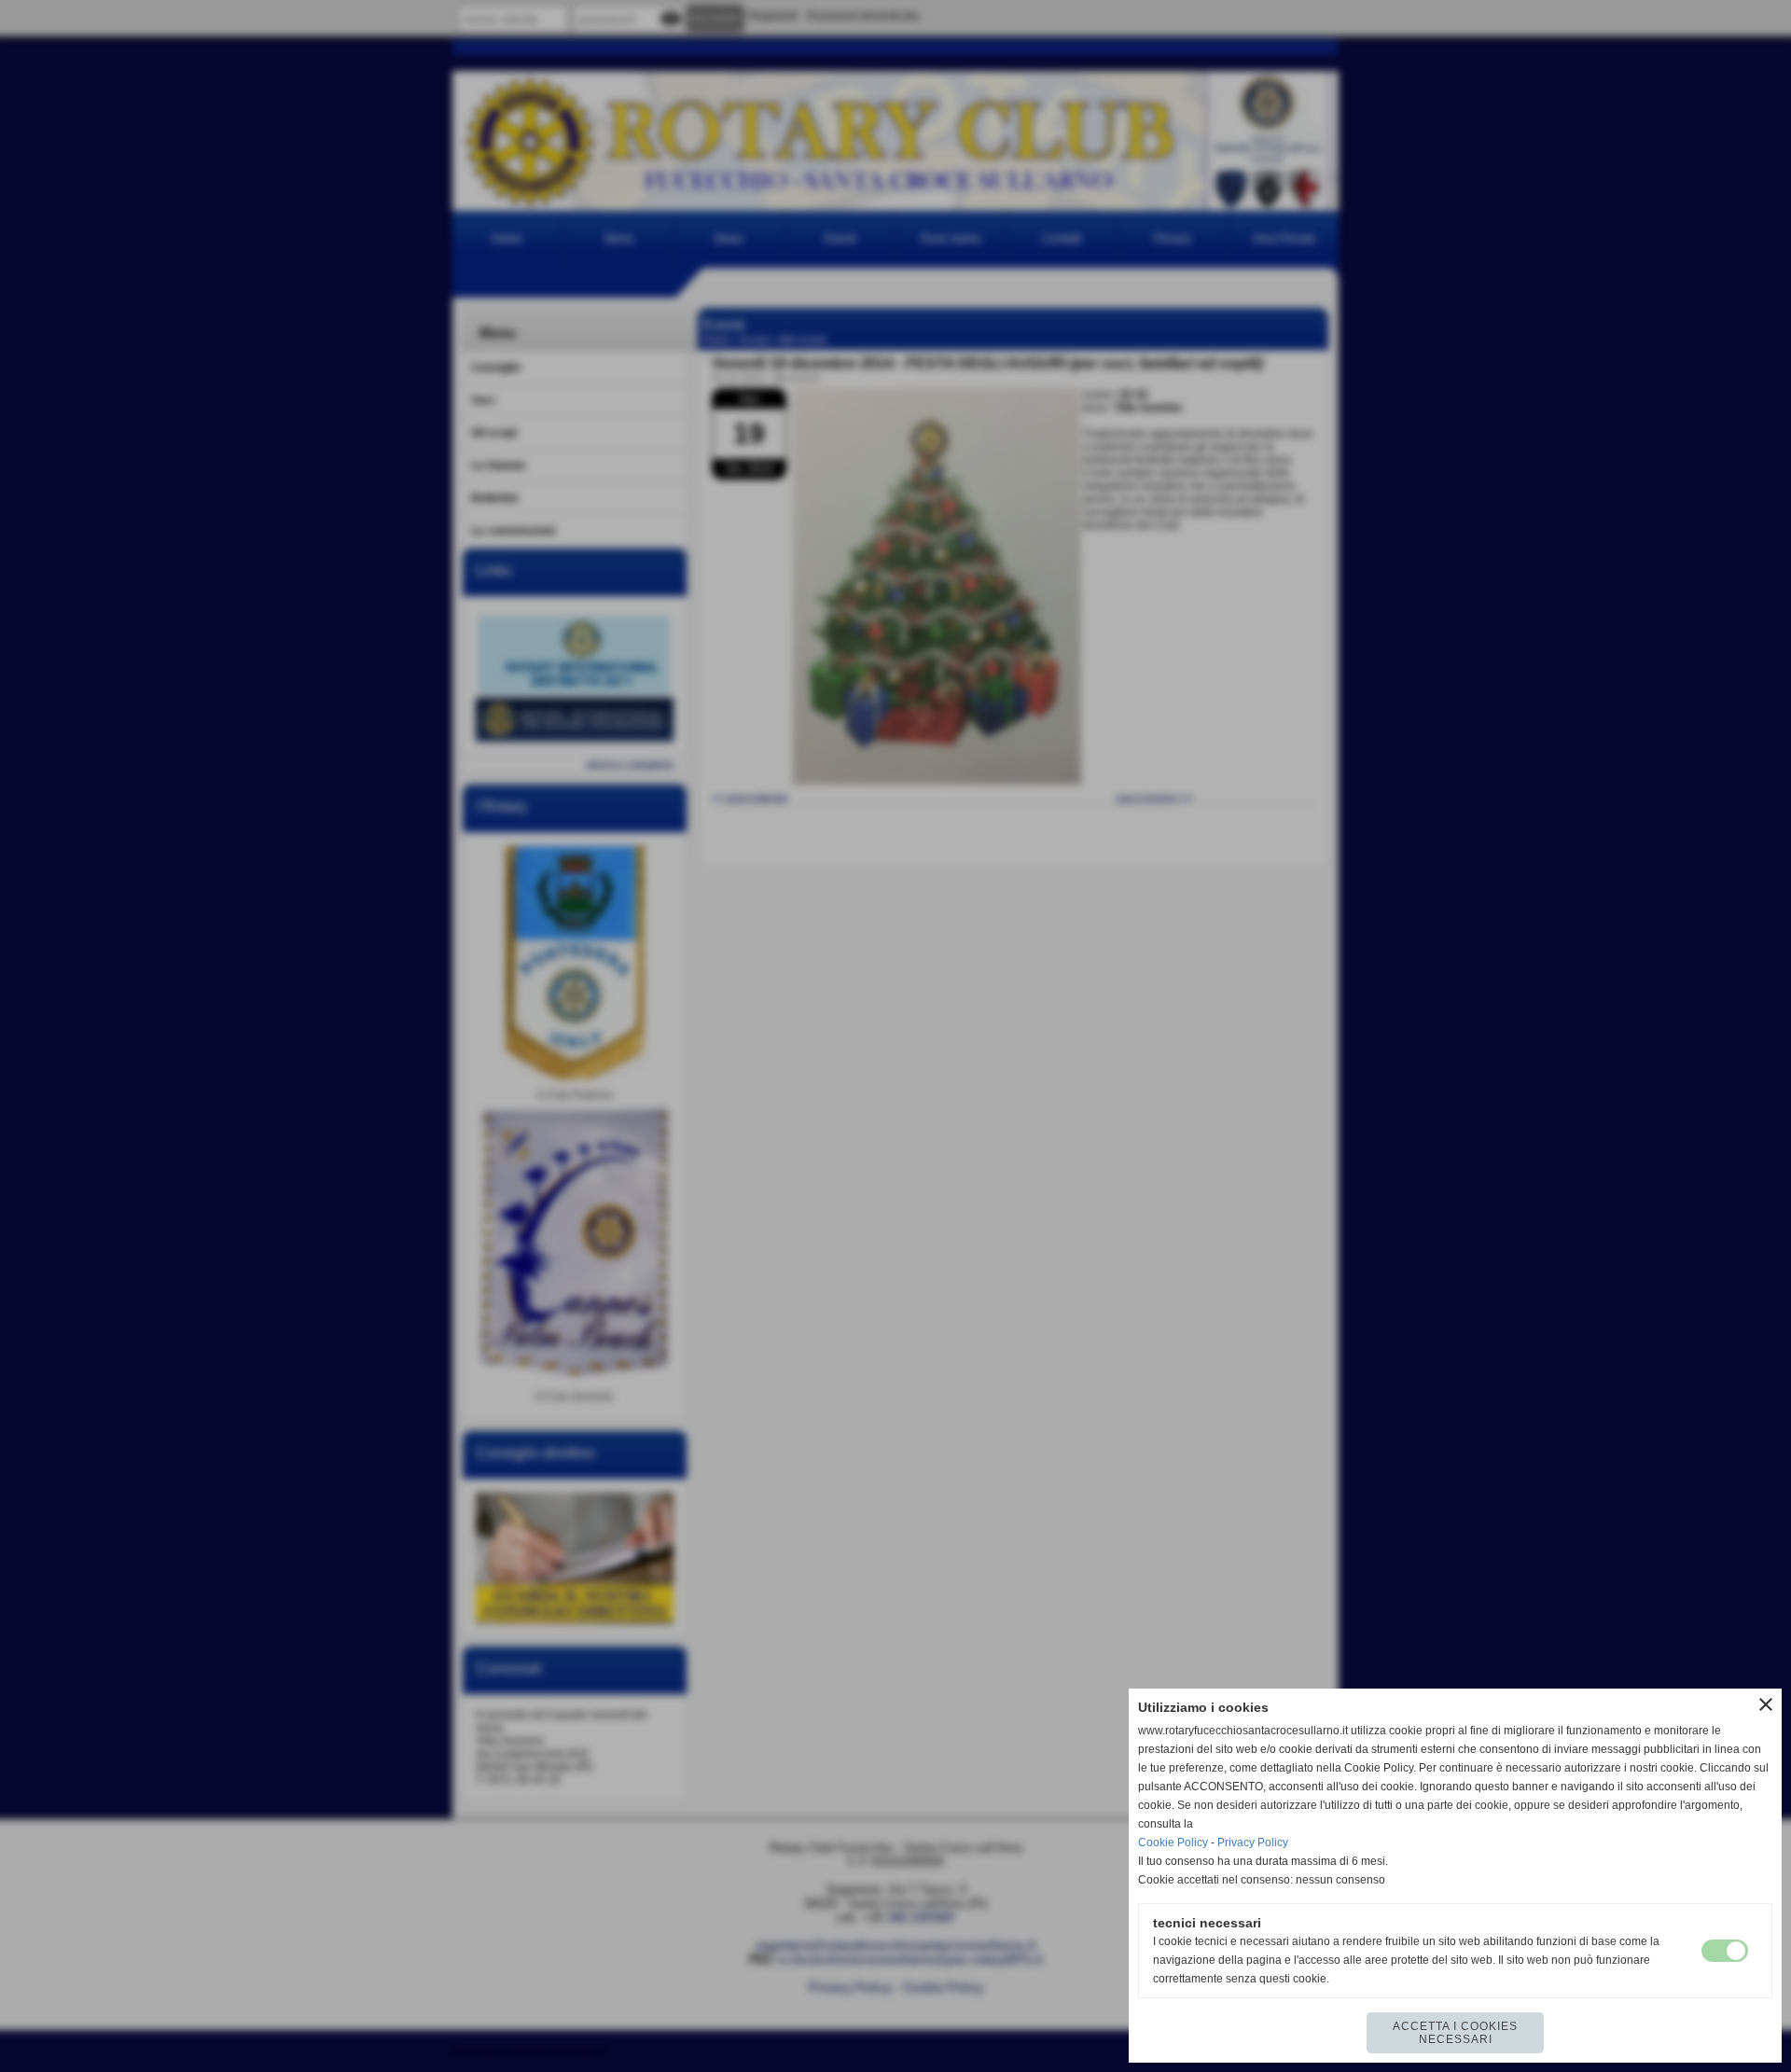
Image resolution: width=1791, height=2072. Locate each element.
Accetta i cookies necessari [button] (1455, 2033)
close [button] (1766, 1704)
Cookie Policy (1173, 1843)
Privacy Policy (1253, 1843)
